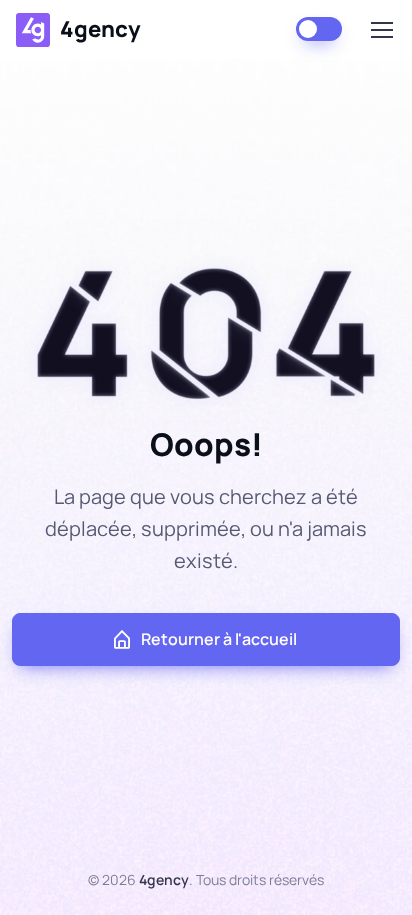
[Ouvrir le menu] (381, 30)
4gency (100, 29)
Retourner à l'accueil (219, 639)
